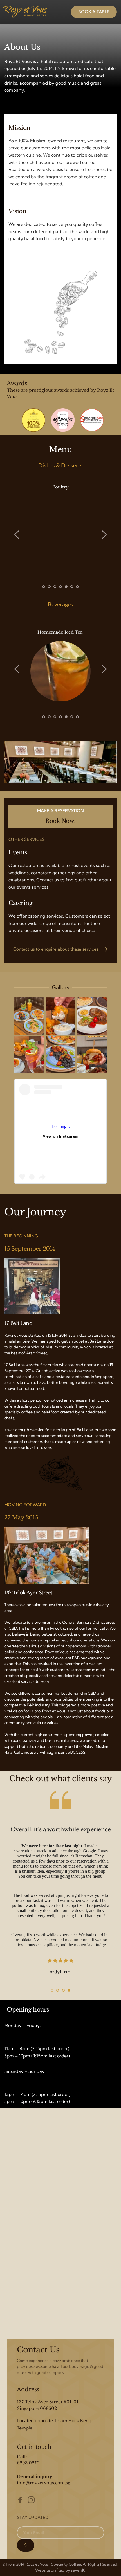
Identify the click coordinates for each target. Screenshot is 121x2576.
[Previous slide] (17, 535)
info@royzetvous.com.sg (44, 2483)
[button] (60, 12)
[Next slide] (104, 535)
